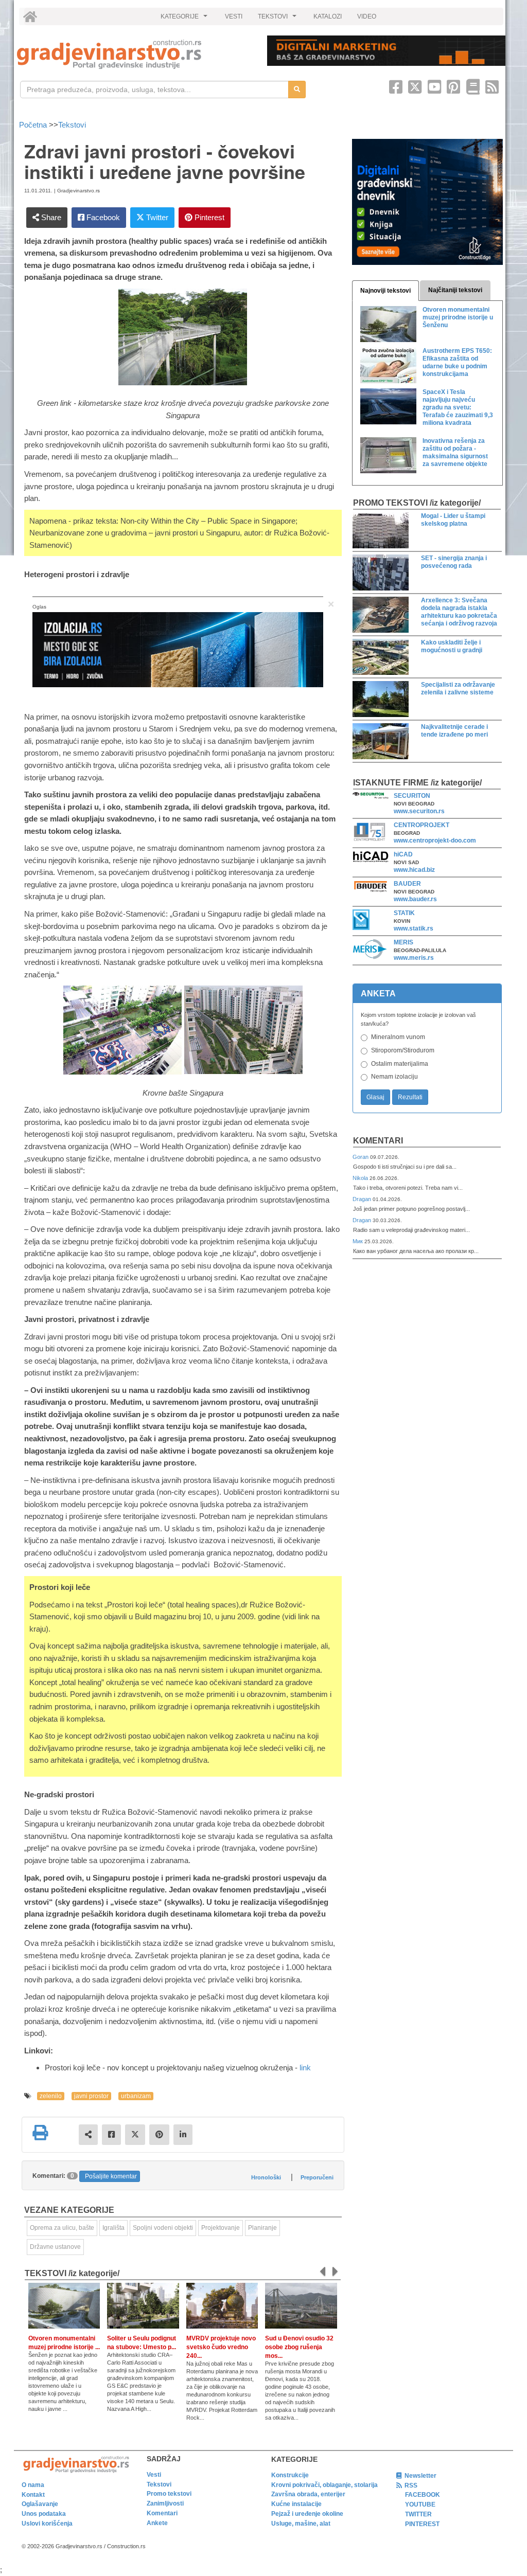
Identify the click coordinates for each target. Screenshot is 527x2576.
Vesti (154, 2475)
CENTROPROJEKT (421, 825)
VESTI (234, 16)
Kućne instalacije (296, 2504)
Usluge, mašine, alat (301, 2524)
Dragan (363, 1199)
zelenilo (51, 2096)
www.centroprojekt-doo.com (435, 840)
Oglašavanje (40, 2504)
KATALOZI (328, 16)
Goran (361, 1157)
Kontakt (33, 2495)
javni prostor (91, 2096)
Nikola (361, 1178)
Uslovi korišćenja (47, 2524)
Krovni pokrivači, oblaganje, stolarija (324, 2485)
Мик (358, 1241)
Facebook (102, 217)
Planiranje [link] (262, 2228)
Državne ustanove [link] (55, 2247)
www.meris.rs (414, 958)
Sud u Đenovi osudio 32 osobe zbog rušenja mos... (299, 2347)
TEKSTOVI (278, 19)
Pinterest (208, 217)
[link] (135, 54)
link (305, 2068)
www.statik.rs (414, 928)
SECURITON (412, 796)
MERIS (403, 942)
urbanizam (136, 2096)
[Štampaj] (40, 2133)
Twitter (156, 217)
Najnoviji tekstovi (385, 291)
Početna (34, 125)
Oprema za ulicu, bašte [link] (62, 2228)
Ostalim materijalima (400, 1064)
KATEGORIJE (185, 19)
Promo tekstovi (169, 2494)
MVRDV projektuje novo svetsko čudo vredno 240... (221, 2347)
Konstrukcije (290, 2475)
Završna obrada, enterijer (308, 2494)
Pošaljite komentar (111, 2176)
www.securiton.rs (419, 811)
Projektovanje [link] (221, 2228)
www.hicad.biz (414, 870)
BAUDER (407, 884)
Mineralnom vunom (398, 1037)
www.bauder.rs (415, 899)
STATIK (404, 913)
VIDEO (367, 16)
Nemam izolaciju (394, 1077)
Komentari (378, 1141)
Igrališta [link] (113, 2228)
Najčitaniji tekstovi (455, 290)
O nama (33, 2485)
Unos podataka (44, 2514)
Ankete (157, 2523)
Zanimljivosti (165, 2503)
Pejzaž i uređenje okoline (307, 2514)
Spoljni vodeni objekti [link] (163, 2228)
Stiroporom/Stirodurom (403, 1050)
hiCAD (403, 854)
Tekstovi (72, 125)
